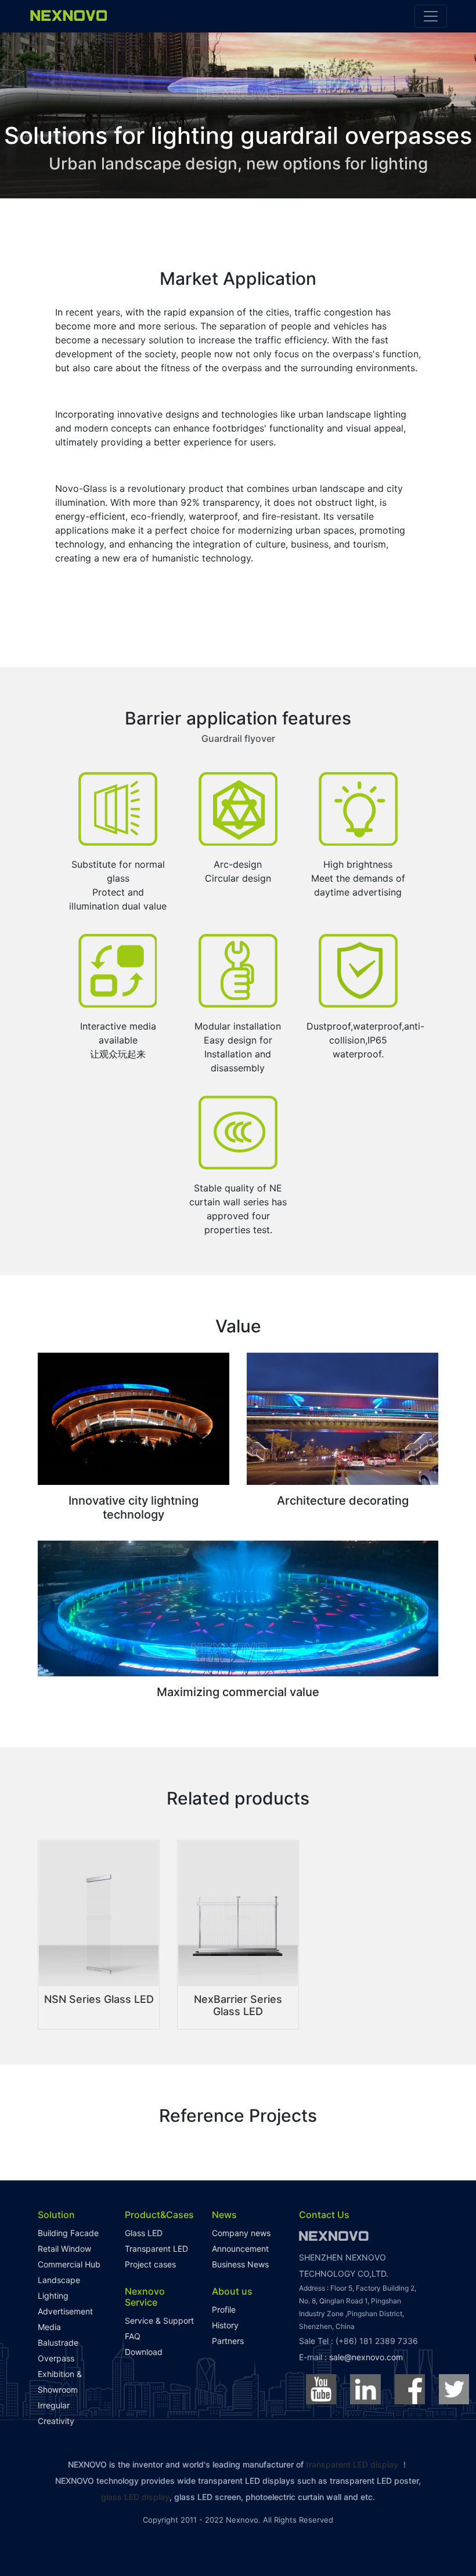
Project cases (150, 2264)
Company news (241, 2233)
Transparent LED (156, 2249)
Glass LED (144, 2233)
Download (144, 2352)
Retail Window (64, 2249)
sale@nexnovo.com (366, 2357)
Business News (240, 2264)
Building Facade (68, 2233)
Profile (224, 2309)
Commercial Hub (69, 2264)
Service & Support (159, 2320)
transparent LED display (352, 2464)
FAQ (133, 2336)
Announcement (240, 2249)
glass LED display (135, 2497)
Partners (228, 2341)
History (225, 2325)
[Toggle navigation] (431, 16)
